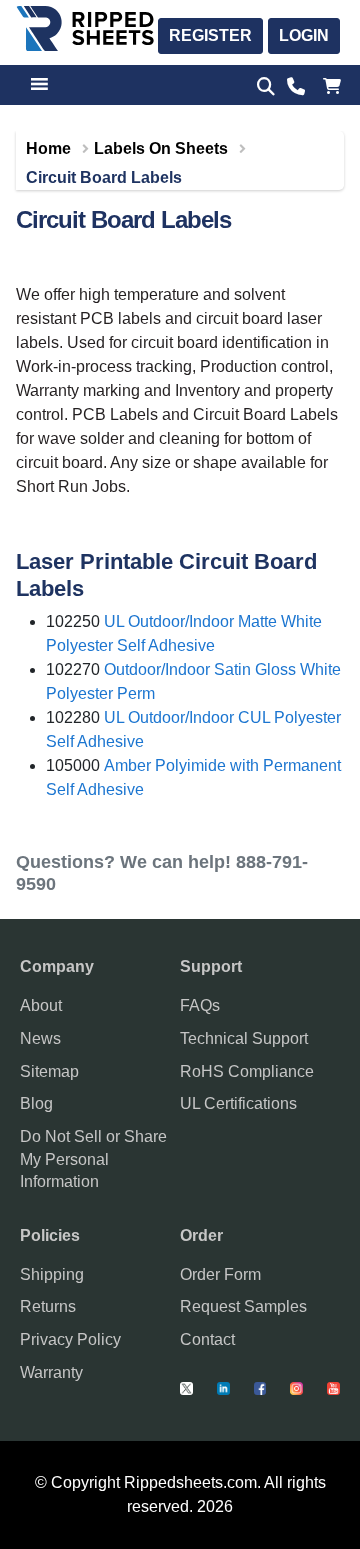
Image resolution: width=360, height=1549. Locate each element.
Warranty (51, 1372)
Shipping (52, 1274)
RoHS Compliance (247, 1071)
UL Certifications (238, 1103)
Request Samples (243, 1306)
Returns (48, 1306)
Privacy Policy (70, 1339)
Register (210, 35)
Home (48, 148)
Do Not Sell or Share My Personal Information (93, 1159)
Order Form (220, 1274)
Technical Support (244, 1038)
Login (304, 35)
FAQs (200, 1005)
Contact (207, 1339)
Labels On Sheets (161, 148)
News (40, 1038)
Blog (36, 1103)
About (41, 1005)
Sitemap (49, 1071)
